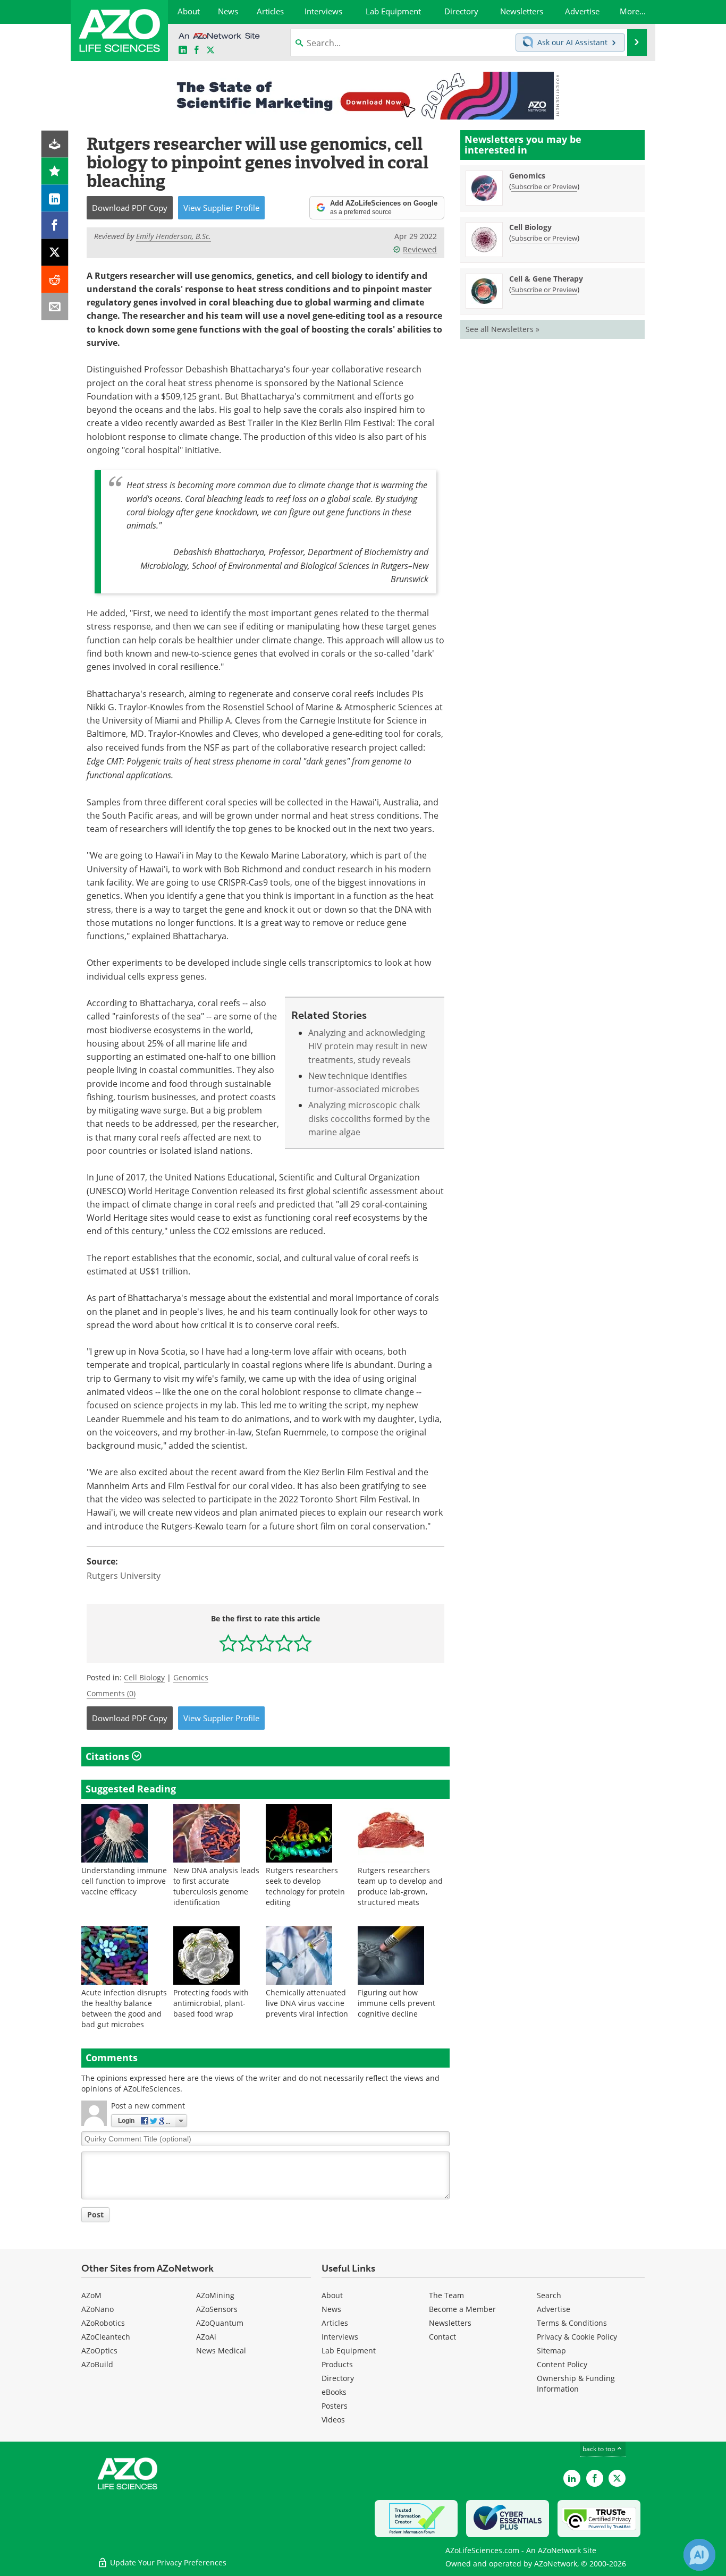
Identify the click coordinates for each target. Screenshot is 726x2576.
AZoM (91, 2295)
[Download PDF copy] (55, 144)
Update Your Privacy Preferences (167, 2562)
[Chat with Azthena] (699, 2555)
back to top (600, 2449)
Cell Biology (144, 1677)
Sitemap (551, 2350)
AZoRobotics (103, 2323)
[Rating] (55, 171)
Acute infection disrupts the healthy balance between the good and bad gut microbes (124, 2008)
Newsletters (450, 2323)
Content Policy (562, 2364)
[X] (55, 253)
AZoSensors (217, 2309)
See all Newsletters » (503, 329)
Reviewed (420, 249)
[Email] (55, 307)
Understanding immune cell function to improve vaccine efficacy (124, 1881)
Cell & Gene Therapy (546, 279)
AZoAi (206, 2337)
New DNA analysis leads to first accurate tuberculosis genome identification (216, 1886)
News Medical (221, 2350)
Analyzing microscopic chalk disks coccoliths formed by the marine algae (369, 1119)
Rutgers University (124, 1576)
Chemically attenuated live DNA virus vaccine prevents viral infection (307, 2003)
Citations (109, 1756)
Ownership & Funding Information (576, 2383)
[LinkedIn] (55, 198)
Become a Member (462, 2309)
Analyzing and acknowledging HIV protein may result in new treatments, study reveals (368, 1046)
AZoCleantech (106, 2337)
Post (95, 2214)
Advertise (554, 2309)
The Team (446, 2295)
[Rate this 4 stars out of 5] (284, 1643)
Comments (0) (111, 1693)
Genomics (191, 1677)
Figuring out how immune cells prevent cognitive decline (396, 2003)
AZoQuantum (220, 2323)
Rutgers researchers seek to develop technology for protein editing (305, 1886)
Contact (442, 2337)
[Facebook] (55, 226)
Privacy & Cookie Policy (577, 2337)
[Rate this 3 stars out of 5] (265, 1643)
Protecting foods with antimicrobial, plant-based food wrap (211, 2003)
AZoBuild (97, 2364)
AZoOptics (99, 2350)
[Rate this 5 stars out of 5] (303, 1643)
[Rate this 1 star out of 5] (228, 1643)
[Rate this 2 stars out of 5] (247, 1643)
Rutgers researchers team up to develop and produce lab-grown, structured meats (400, 1886)
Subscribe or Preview (544, 186)
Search (549, 2295)
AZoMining (215, 2295)
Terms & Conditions (572, 2323)
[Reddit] (55, 280)
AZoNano (98, 2309)
